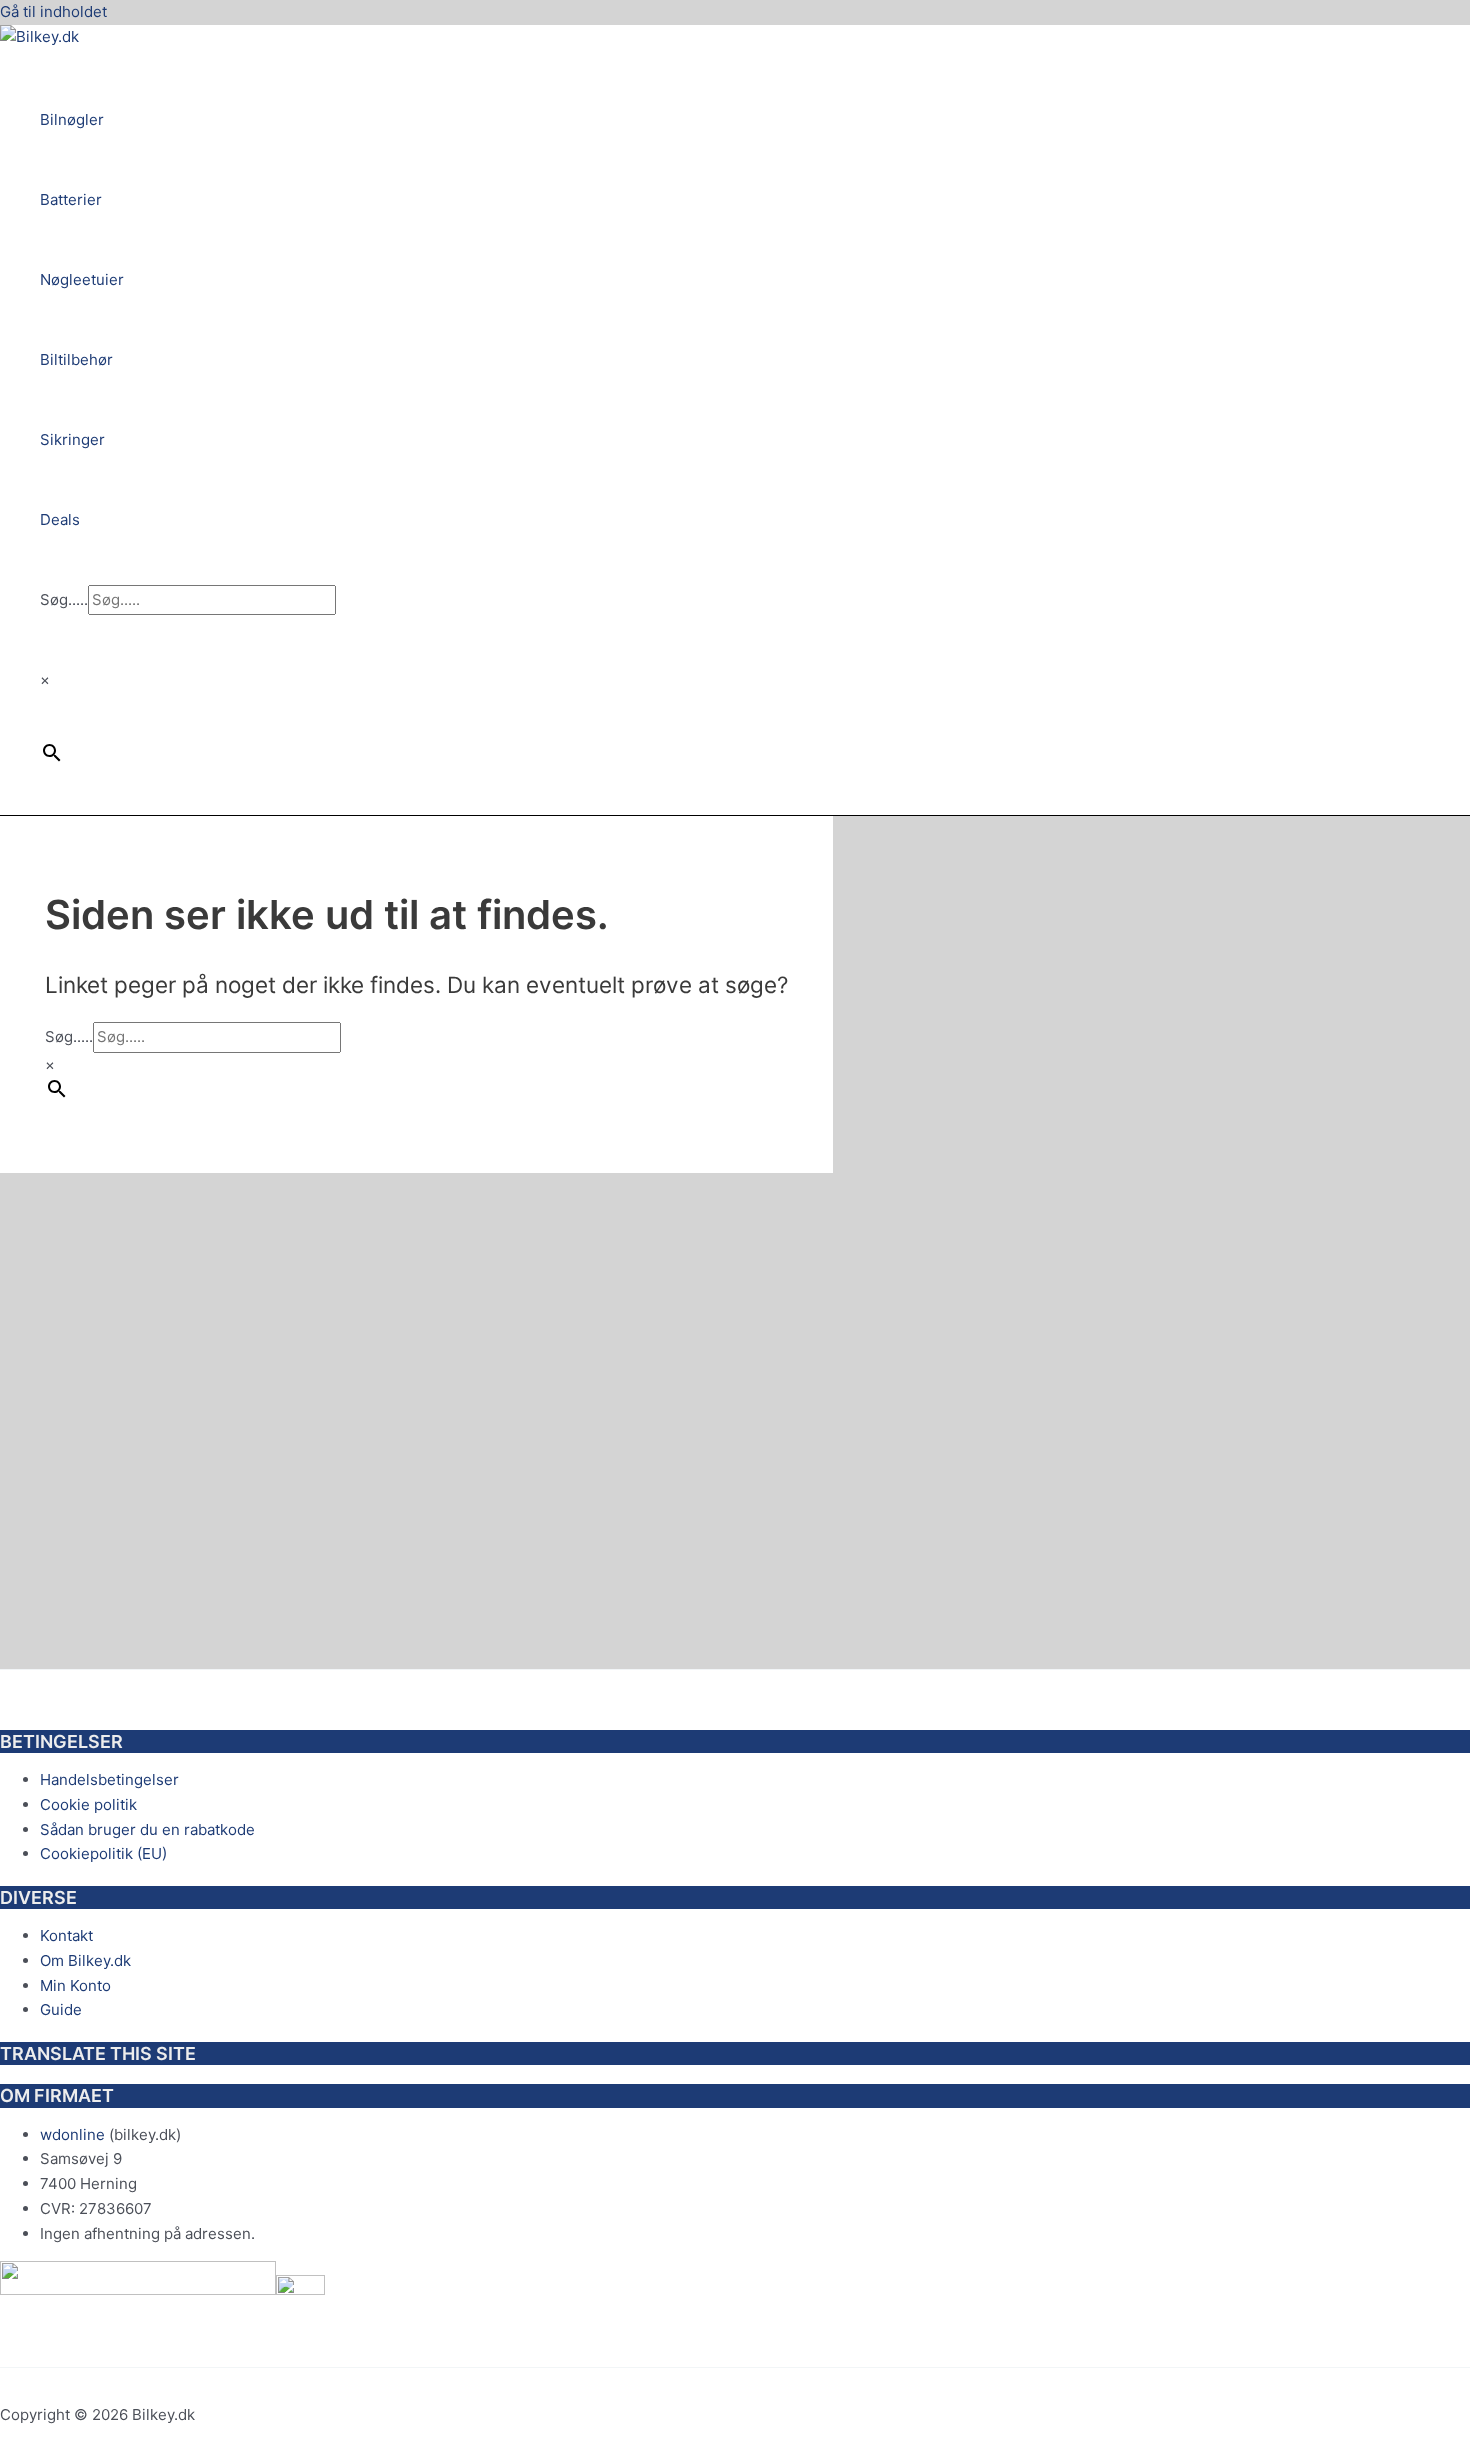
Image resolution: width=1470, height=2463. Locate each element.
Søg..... (64, 599)
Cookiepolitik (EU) (103, 1853)
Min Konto (75, 1985)
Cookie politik (88, 1804)
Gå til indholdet (53, 11)
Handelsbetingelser (109, 1779)
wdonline (72, 2134)
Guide (61, 2009)
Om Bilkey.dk (85, 1960)
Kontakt (66, 1935)
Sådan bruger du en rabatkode (147, 1829)
